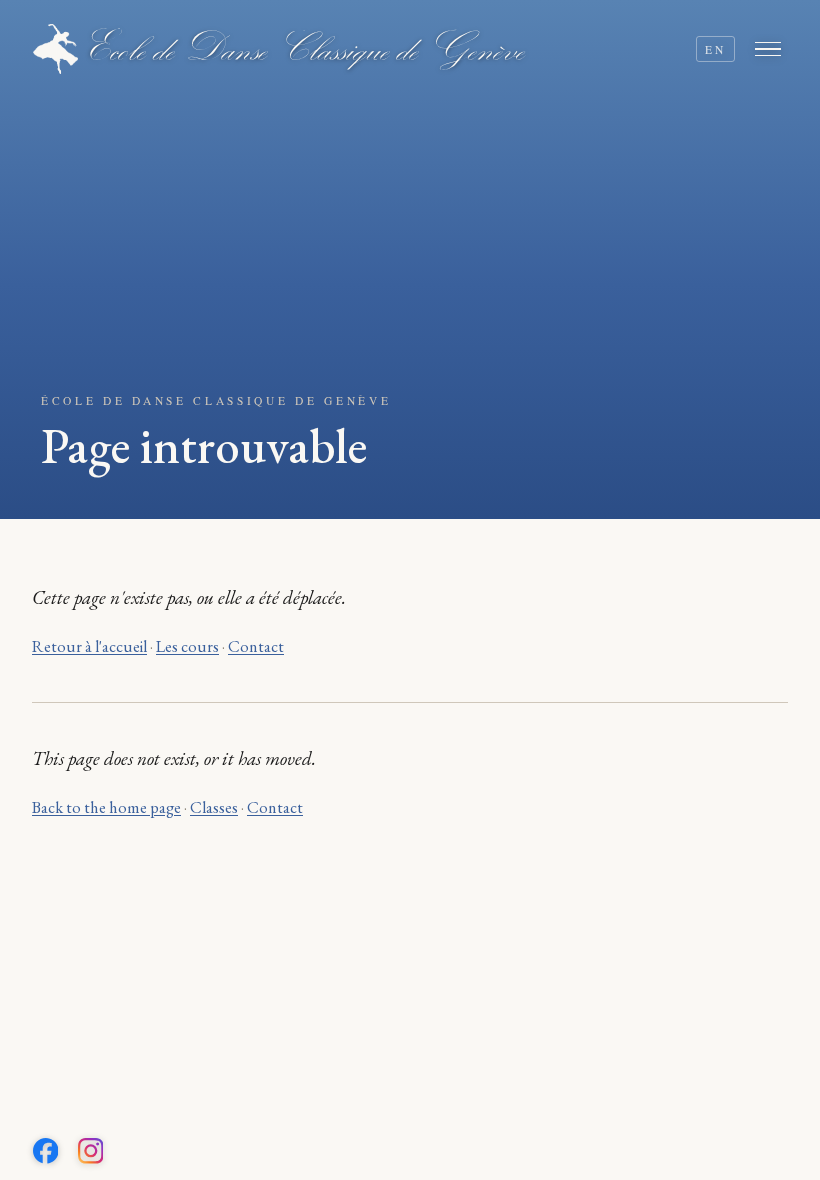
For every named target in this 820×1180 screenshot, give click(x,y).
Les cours (187, 646)
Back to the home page (106, 807)
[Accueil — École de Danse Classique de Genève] (279, 49)
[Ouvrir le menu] (771, 49)
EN (715, 49)
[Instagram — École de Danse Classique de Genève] (91, 1151)
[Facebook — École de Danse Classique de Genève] (46, 1151)
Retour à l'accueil (89, 646)
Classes (214, 807)
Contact (256, 646)
